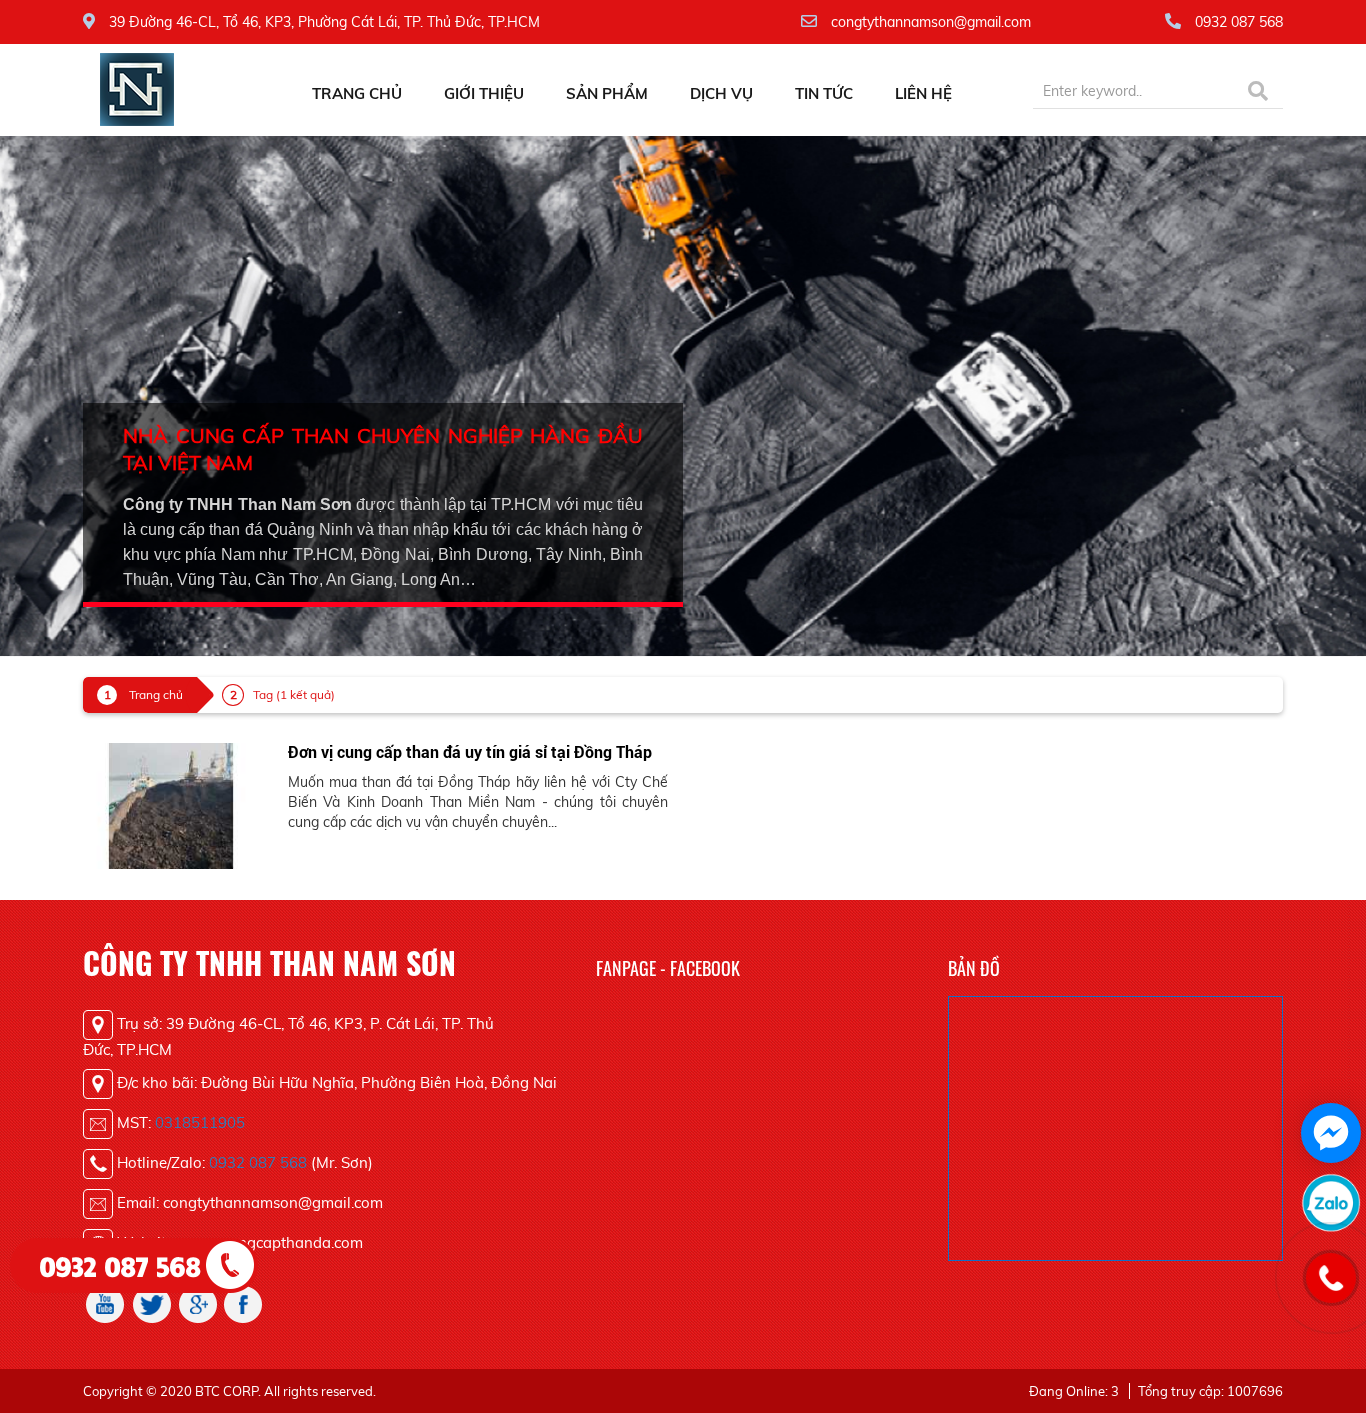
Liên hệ (923, 93)
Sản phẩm (607, 93)
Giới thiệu (484, 93)
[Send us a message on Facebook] (1331, 1133)
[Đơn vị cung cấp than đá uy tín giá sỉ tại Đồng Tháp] (170, 805)
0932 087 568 (258, 1162)
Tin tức (824, 93)
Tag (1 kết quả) (294, 694)
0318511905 (200, 1122)
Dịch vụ (721, 93)
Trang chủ (357, 93)
